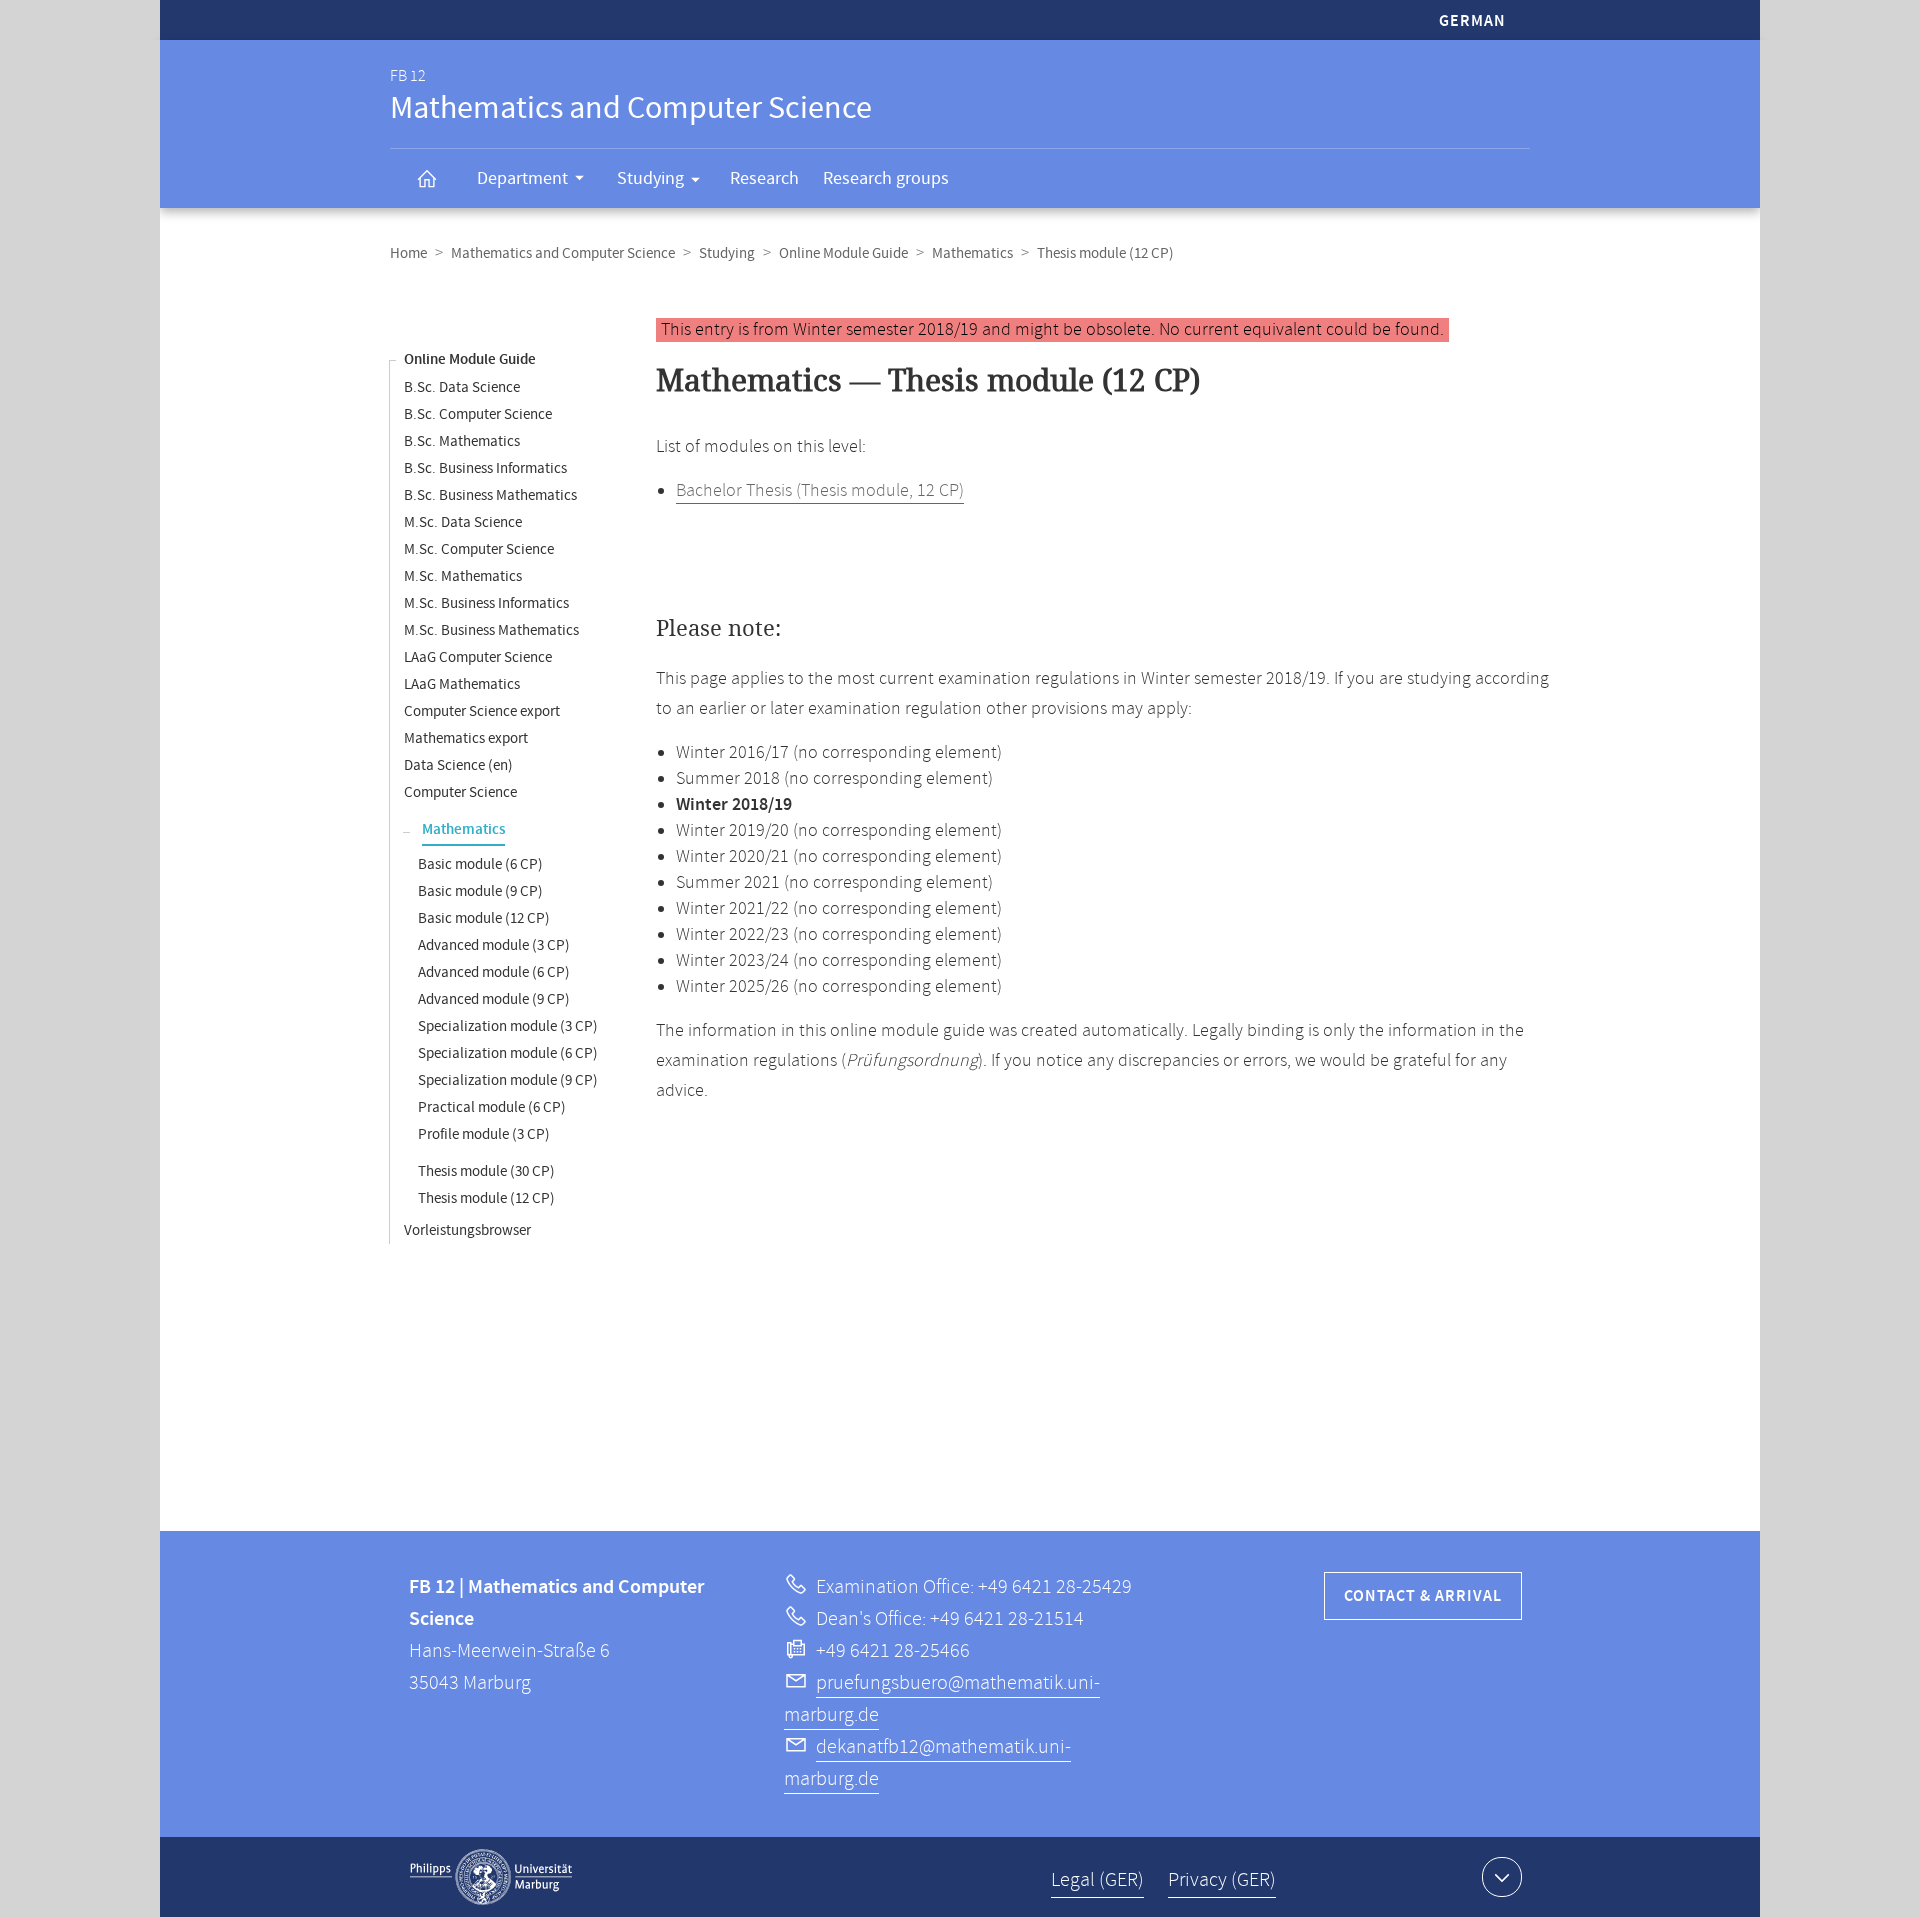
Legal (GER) (1097, 1880)
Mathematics (972, 253)
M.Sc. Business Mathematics (491, 630)
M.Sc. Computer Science (479, 549)
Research (764, 178)
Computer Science (460, 792)
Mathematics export (466, 738)
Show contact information (1502, 1877)
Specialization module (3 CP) (508, 1026)
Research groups (886, 178)
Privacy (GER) (1222, 1880)
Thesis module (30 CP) (486, 1171)
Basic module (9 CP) (480, 891)
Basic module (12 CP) (484, 918)
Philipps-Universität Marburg (491, 1877)
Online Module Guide (843, 253)
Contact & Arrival (1423, 1596)
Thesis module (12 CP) (486, 1198)
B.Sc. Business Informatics (485, 468)
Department (522, 178)
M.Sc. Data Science (463, 522)
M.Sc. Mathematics (463, 576)
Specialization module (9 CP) (508, 1080)
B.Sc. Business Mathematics (490, 495)
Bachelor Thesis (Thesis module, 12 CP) (820, 491)
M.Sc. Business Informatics (486, 603)
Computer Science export (482, 711)
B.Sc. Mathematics (462, 441)
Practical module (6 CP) (492, 1107)
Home (408, 253)
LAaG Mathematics (462, 684)
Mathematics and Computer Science (563, 253)
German (1472, 21)
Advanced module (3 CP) (494, 945)
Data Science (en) (458, 765)
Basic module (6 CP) (480, 864)
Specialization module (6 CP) (508, 1053)
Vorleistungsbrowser (467, 1230)
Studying (650, 178)
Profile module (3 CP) (484, 1134)
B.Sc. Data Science (462, 387)
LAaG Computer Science (478, 657)
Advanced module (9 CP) (494, 999)
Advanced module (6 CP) (494, 972)
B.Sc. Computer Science (478, 414)
